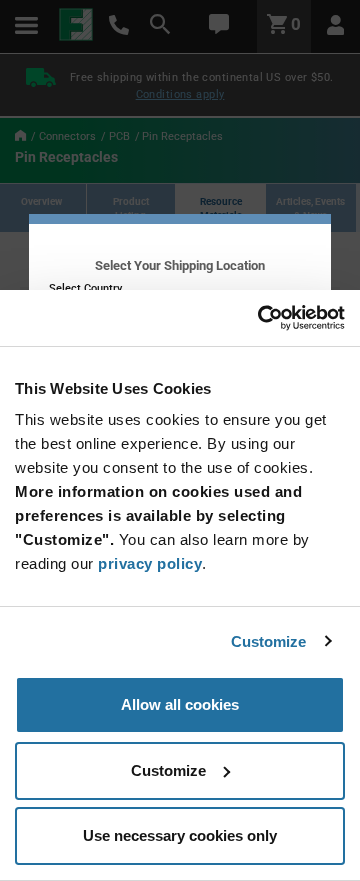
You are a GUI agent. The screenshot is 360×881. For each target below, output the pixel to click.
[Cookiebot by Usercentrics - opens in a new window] (260, 318)
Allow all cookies (180, 704)
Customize (269, 641)
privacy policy (150, 563)
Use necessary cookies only (180, 835)
